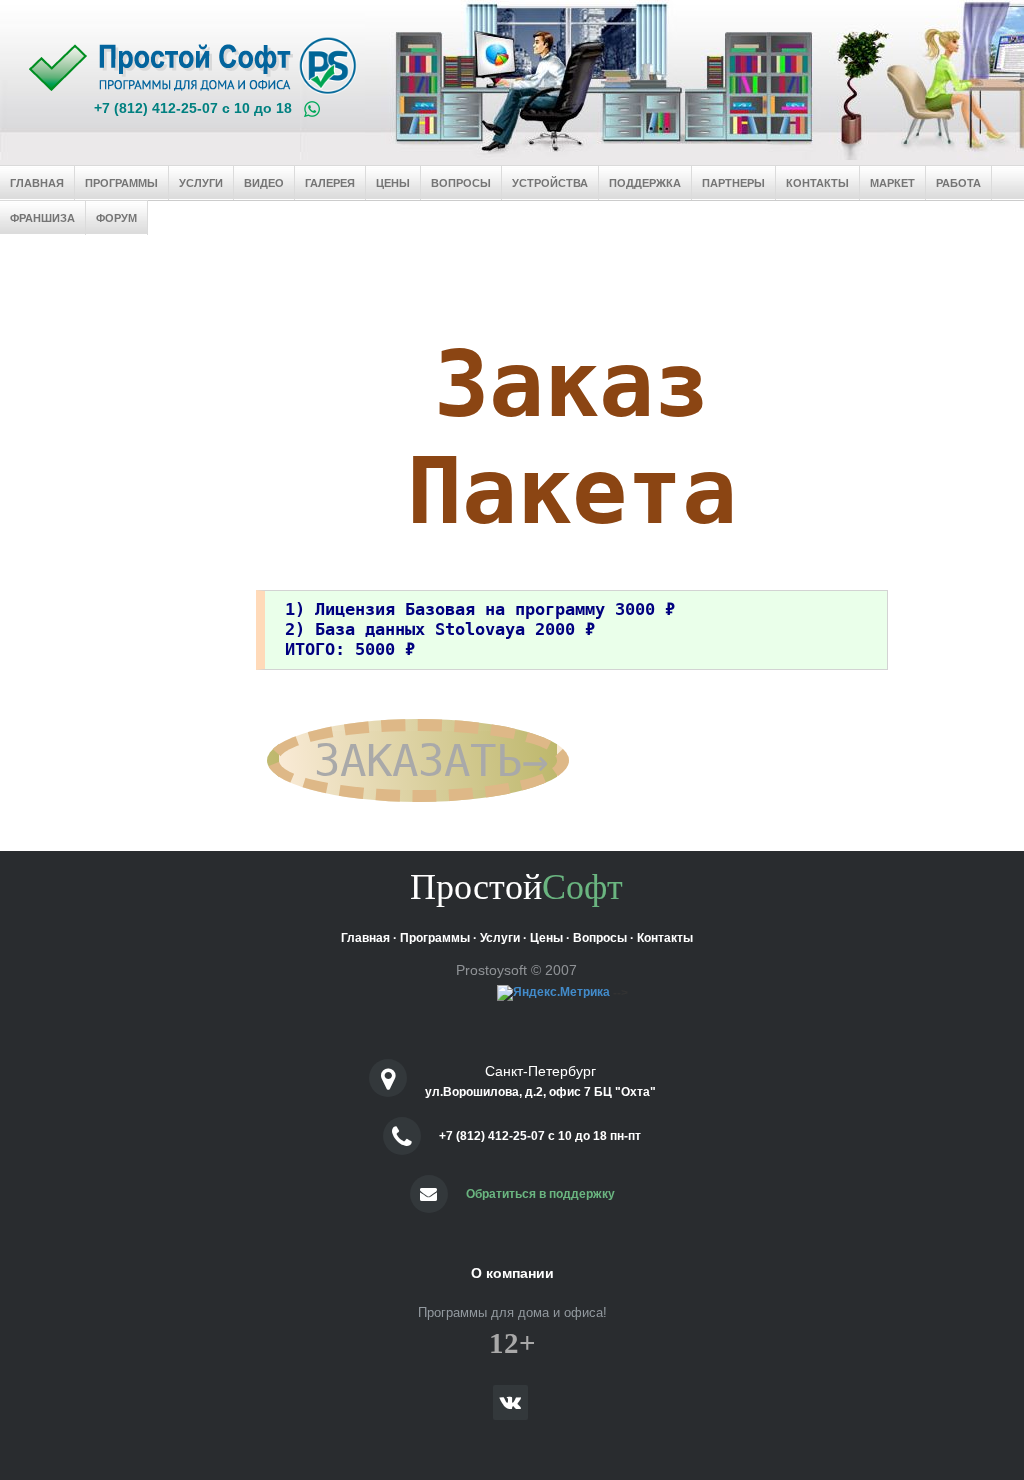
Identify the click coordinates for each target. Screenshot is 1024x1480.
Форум (116, 218)
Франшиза (42, 218)
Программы (121, 183)
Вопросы (461, 183)
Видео (264, 183)
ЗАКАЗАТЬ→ (418, 760)
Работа (958, 183)
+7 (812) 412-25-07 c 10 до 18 (193, 108)
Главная (37, 183)
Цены (393, 183)
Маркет (892, 183)
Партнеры (733, 183)
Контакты (817, 183)
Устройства (550, 183)
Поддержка (645, 183)
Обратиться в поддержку (540, 1194)
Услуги (201, 183)
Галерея (330, 183)
